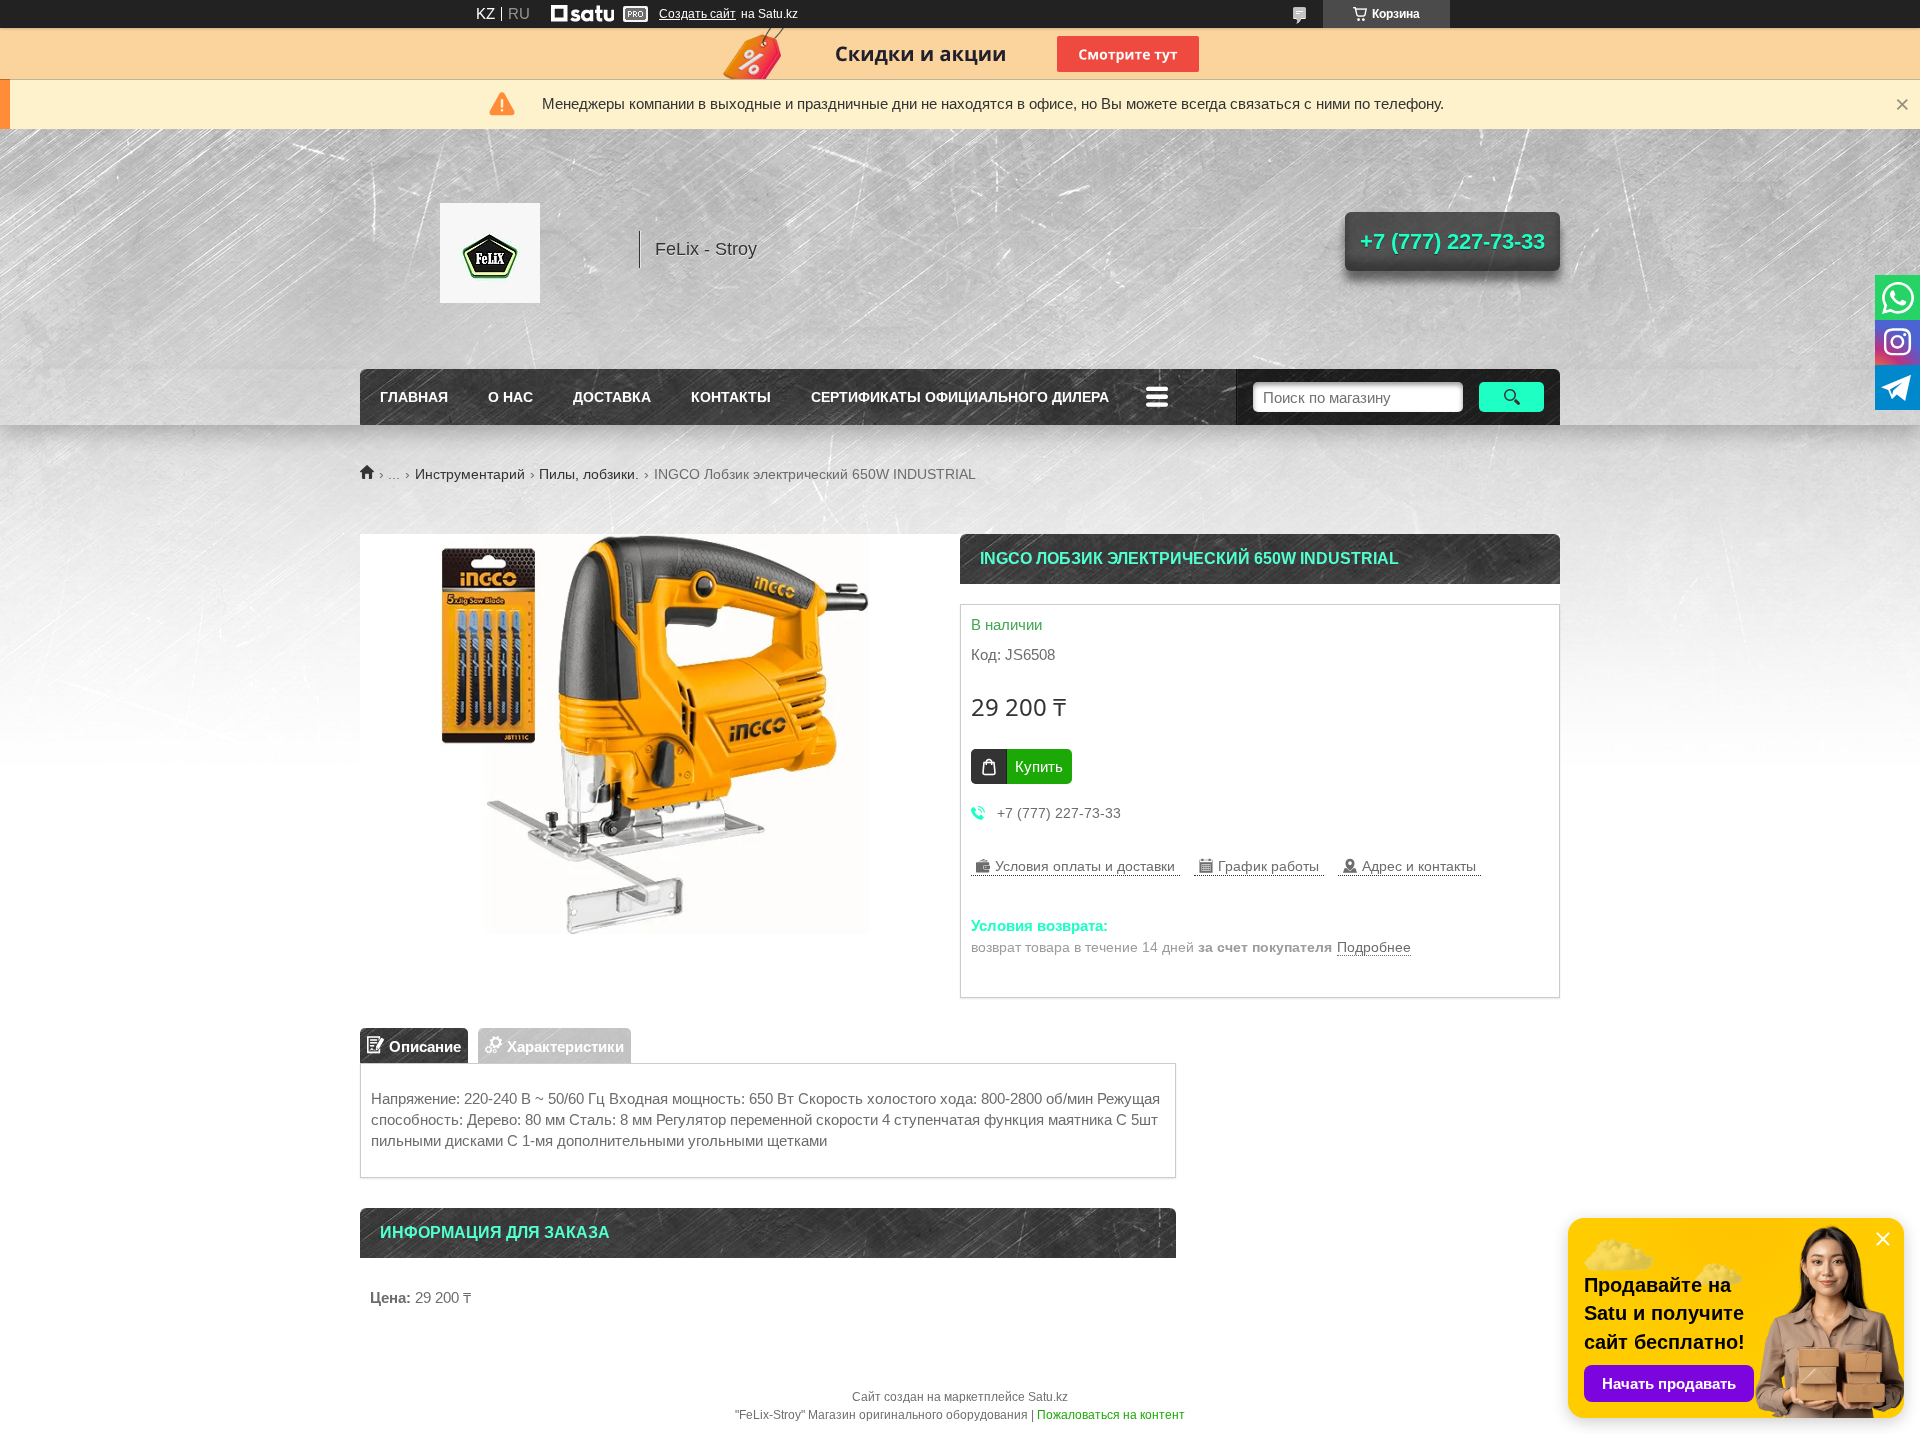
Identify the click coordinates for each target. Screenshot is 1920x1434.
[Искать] (1511, 397)
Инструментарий (470, 474)
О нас (510, 397)
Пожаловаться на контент (1111, 1415)
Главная (414, 397)
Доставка (612, 397)
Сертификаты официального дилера (960, 397)
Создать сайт (697, 14)
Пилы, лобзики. (589, 474)
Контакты (731, 397)
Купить (1039, 766)
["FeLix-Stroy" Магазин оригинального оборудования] (490, 249)
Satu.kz (1048, 1397)
